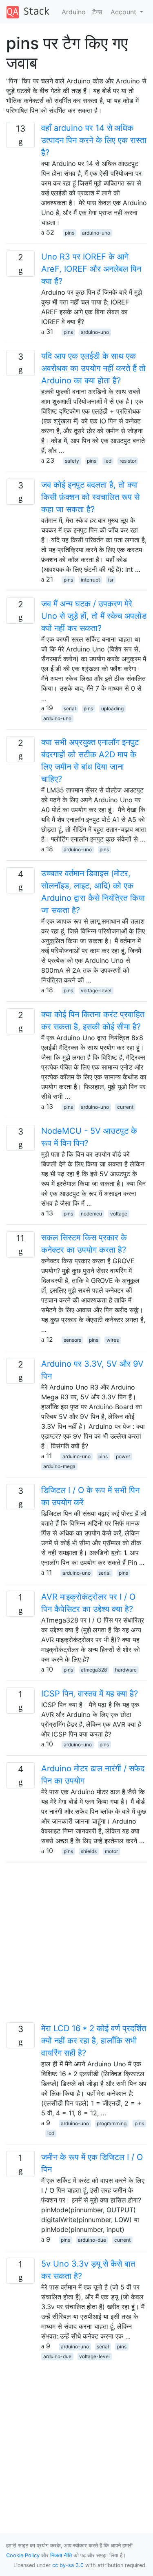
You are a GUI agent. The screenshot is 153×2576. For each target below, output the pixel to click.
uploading (112, 708)
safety (72, 461)
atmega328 (94, 1670)
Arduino (74, 12)
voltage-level (96, 990)
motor (111, 1851)
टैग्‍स (97, 12)
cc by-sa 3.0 (68, 2565)
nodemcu (91, 1214)
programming (112, 2123)
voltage (119, 1214)
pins (70, 233)
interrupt (90, 580)
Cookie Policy (23, 2555)
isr (111, 580)
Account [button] (124, 12)
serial (70, 708)
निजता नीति (61, 2555)
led (108, 461)
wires (113, 1340)
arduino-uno (96, 233)
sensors (72, 1340)
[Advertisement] (76, 1946)
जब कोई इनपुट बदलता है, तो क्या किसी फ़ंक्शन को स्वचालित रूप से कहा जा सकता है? (90, 497)
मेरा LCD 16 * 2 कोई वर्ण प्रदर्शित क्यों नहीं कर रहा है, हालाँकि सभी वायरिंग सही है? (94, 2041)
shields (89, 1851)
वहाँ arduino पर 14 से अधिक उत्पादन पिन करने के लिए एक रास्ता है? (94, 140)
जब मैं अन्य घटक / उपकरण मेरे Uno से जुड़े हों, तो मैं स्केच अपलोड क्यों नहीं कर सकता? (94, 616)
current (125, 1107)
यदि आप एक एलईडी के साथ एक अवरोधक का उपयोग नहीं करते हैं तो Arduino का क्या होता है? (93, 368)
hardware (126, 1670)
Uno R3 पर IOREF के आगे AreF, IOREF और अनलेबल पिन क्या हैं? (91, 269)
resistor (128, 461)
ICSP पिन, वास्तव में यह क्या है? (90, 1694)
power (123, 1456)
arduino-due (92, 2240)
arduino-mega (59, 1466)
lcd (51, 2133)
